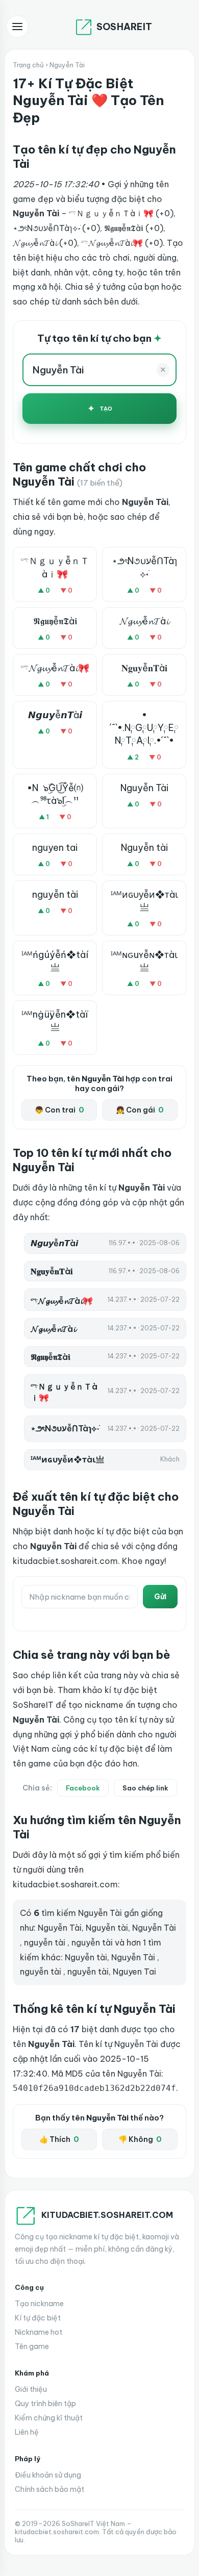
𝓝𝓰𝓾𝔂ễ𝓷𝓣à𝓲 (144, 621)
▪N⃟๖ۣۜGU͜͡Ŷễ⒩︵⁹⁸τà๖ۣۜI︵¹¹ (55, 794)
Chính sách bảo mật (49, 2489)
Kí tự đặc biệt (38, 2318)
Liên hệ (27, 2432)
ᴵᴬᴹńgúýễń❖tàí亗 (55, 961)
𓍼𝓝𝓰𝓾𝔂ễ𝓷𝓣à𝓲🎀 (55, 668)
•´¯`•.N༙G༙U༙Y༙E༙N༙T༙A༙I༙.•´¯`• (144, 728)
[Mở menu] (17, 27)
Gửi (160, 1597)
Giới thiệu (31, 2389)
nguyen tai (55, 848)
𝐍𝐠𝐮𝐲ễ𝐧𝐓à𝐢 (144, 668)
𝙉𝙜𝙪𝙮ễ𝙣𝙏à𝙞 (55, 715)
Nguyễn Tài (144, 788)
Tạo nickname (39, 2304)
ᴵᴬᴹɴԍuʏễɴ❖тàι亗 (144, 961)
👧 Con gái (140, 1110)
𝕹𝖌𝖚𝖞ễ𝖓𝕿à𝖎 (55, 621)
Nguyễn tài (144, 848)
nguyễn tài (55, 894)
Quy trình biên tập (45, 2404)
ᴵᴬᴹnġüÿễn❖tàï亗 (55, 1021)
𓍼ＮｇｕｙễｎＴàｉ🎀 (55, 567)
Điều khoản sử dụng (48, 2475)
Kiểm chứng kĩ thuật (49, 2418)
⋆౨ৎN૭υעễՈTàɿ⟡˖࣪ (144, 567)
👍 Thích (59, 2139)
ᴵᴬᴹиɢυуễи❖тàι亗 (144, 901)
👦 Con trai (59, 1110)
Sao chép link (145, 1788)
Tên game (32, 2346)
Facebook (83, 1788)
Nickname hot (39, 2332)
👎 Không (140, 2139)
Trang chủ (28, 65)
